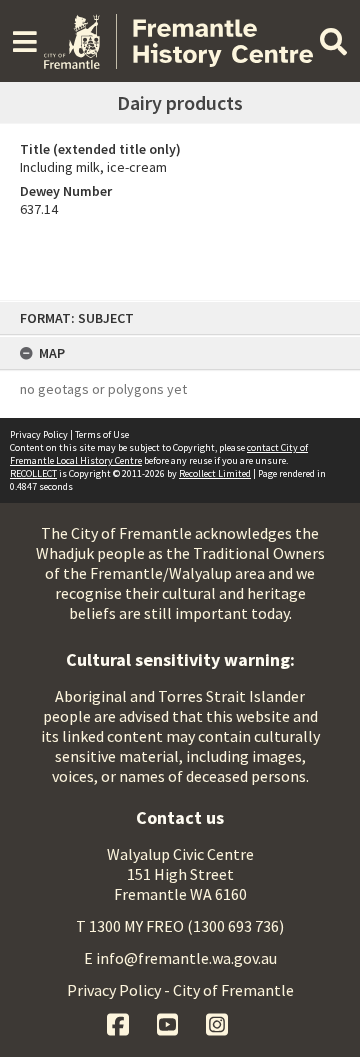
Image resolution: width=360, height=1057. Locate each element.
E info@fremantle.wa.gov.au (180, 958)
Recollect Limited (215, 473)
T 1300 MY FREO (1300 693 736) (180, 926)
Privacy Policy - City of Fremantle (180, 990)
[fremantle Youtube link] (169, 1022)
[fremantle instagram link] (217, 1022)
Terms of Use (102, 434)
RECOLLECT (33, 473)
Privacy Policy (39, 434)
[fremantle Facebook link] (119, 1022)
